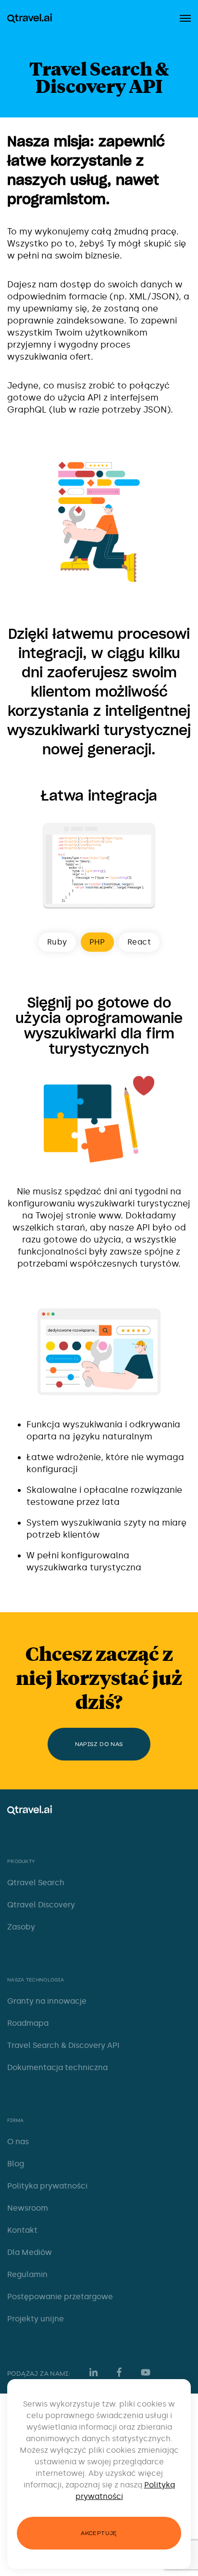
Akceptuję (99, 2533)
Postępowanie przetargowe (60, 2297)
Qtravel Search (36, 1883)
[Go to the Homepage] (30, 18)
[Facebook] (119, 2372)
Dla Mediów (30, 2252)
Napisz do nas (99, 1744)
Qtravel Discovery (41, 1905)
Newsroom (28, 2208)
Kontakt (22, 2230)
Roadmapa (28, 2023)
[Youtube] (148, 2372)
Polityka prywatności (47, 2186)
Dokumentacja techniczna (57, 2067)
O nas (18, 2142)
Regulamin (27, 2274)
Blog (16, 2164)
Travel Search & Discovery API (63, 2045)
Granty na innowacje (47, 2001)
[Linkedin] (93, 2372)
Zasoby (21, 1927)
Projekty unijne (36, 2319)
